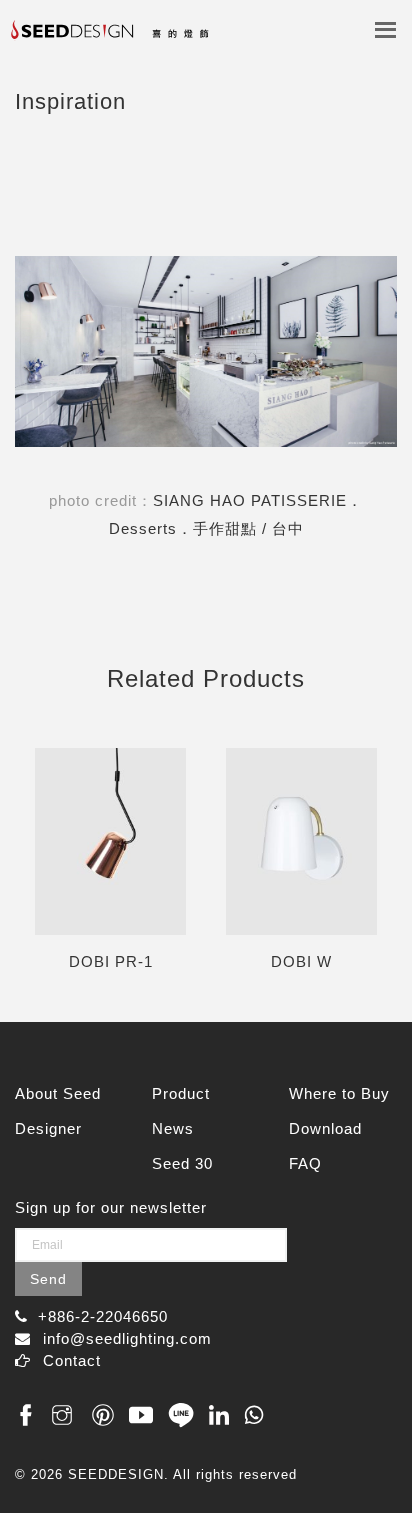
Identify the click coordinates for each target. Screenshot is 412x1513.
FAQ (305, 1163)
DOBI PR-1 (111, 961)
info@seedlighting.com (127, 1338)
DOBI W (301, 961)
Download (325, 1128)
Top (374, 1455)
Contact (72, 1360)
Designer (48, 1128)
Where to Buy (339, 1093)
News (173, 1128)
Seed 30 (182, 1163)
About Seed (58, 1093)
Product (181, 1093)
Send (48, 1279)
